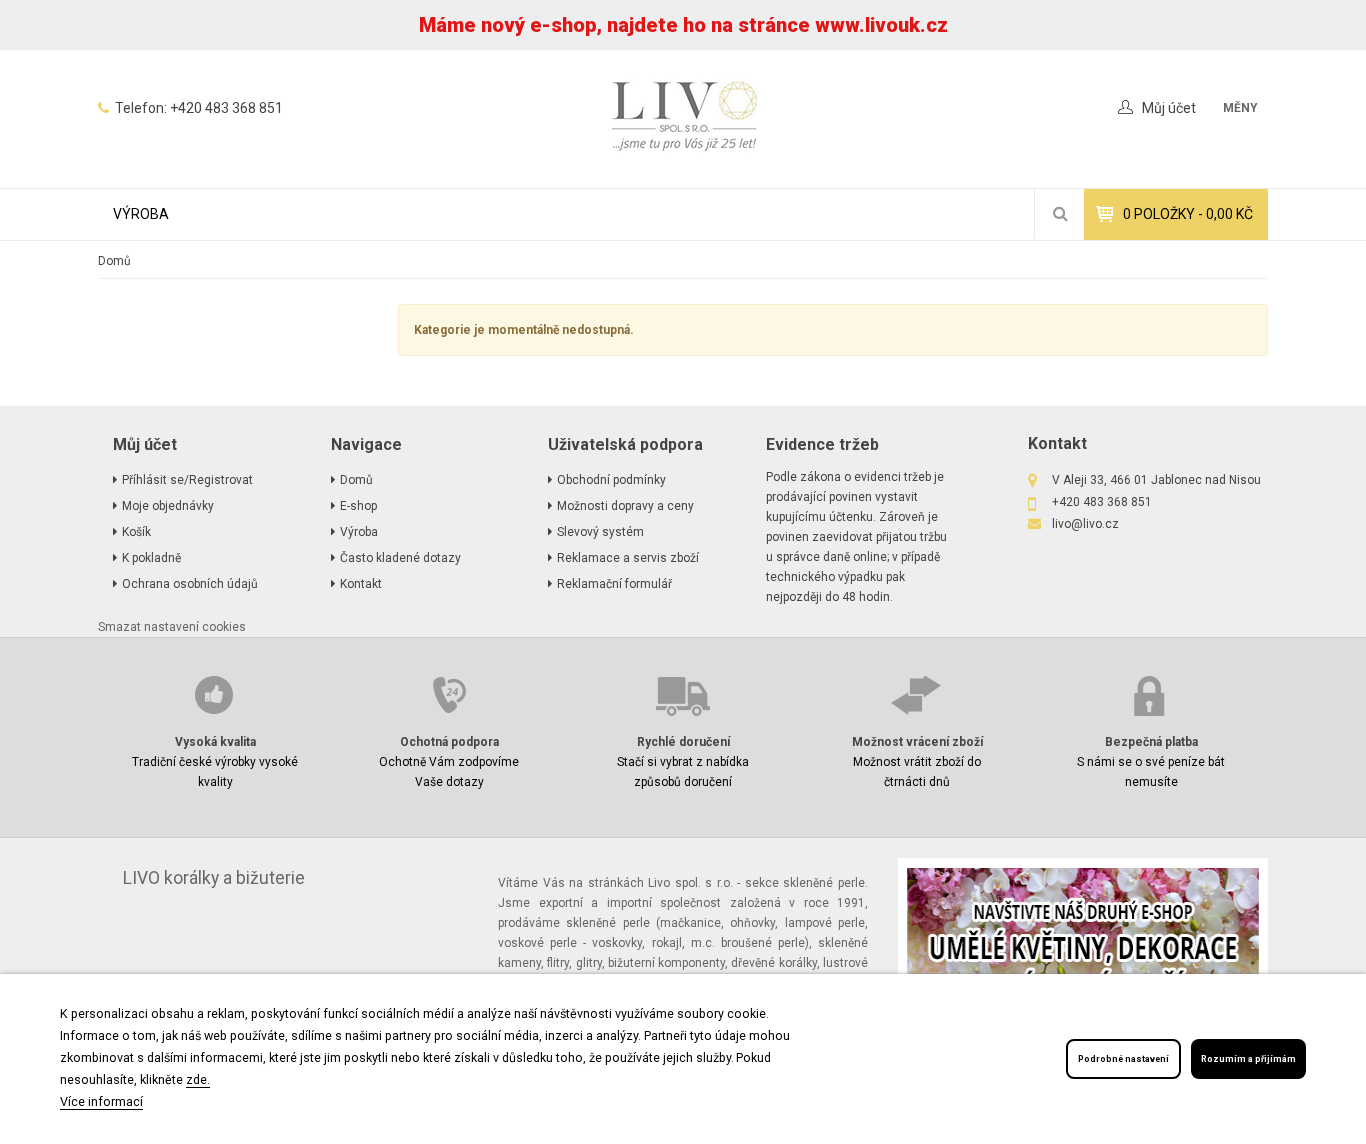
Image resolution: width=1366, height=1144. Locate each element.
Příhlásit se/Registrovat (187, 480)
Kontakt (361, 584)
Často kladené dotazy (400, 558)
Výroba (141, 214)
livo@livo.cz (1085, 524)
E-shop (358, 506)
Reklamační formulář (614, 584)
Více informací (101, 1101)
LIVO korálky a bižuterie (214, 878)
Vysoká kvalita (215, 742)
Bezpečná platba (1151, 742)
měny (1240, 108)
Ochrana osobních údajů (190, 584)
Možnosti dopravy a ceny (625, 506)
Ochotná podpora (449, 742)
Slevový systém (600, 532)
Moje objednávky (168, 506)
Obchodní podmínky (611, 480)
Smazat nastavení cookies (172, 627)
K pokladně (151, 558)
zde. (198, 1079)
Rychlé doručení (683, 742)
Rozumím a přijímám (1248, 1059)
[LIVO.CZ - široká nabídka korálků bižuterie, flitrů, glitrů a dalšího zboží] (683, 119)
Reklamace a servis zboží (628, 558)
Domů (114, 261)
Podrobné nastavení (1123, 1059)
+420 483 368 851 (226, 108)
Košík (136, 532)
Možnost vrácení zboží (917, 742)
